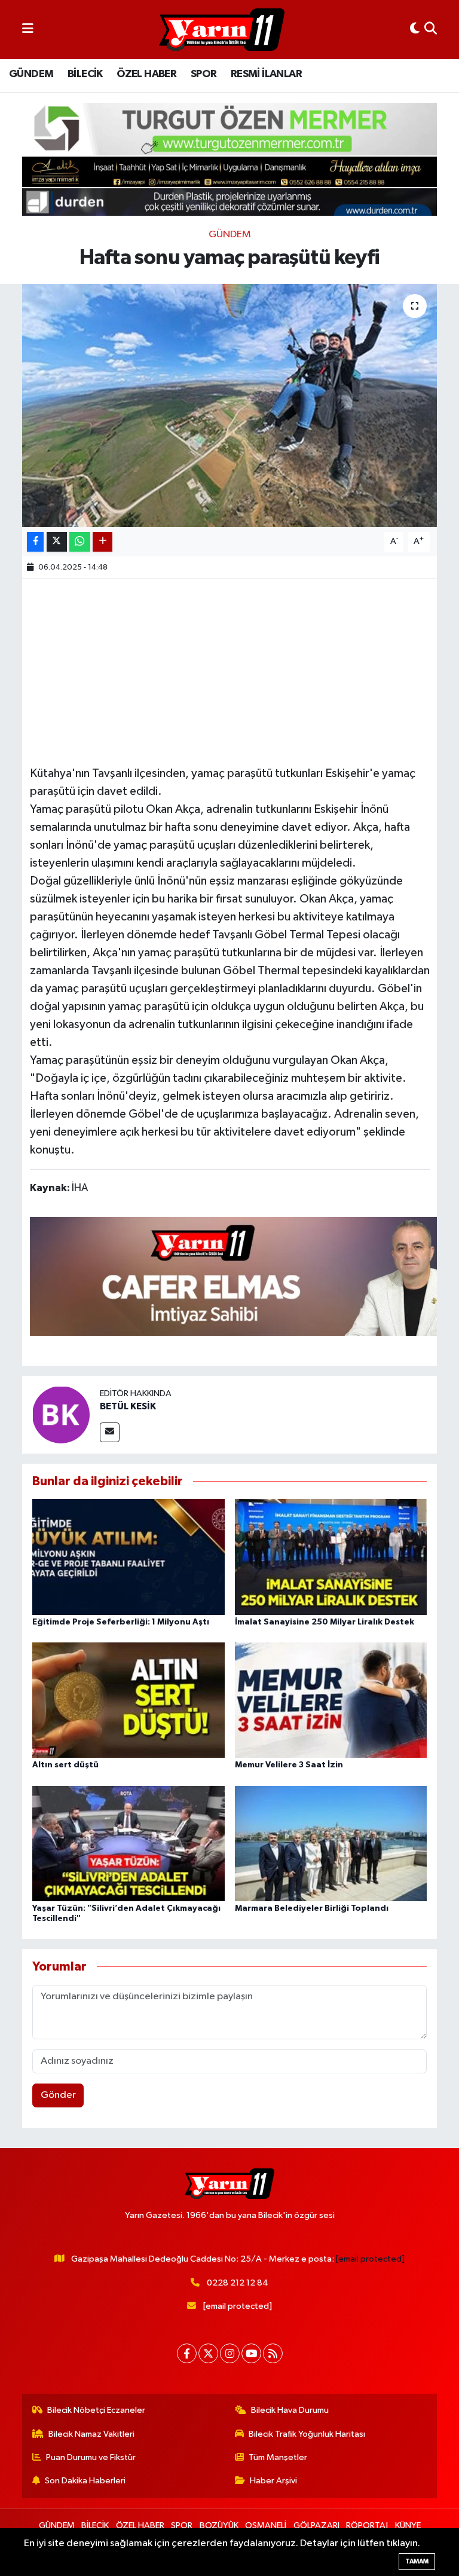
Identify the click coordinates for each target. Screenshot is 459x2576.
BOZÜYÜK (219, 2525)
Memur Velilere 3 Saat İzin (289, 1765)
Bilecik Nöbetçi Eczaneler (96, 2410)
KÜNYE (408, 2525)
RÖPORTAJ (367, 2525)
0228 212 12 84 (238, 2283)
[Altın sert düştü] (128, 1700)
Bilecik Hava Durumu (290, 2410)
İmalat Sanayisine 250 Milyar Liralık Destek (325, 1622)
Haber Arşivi (273, 2481)
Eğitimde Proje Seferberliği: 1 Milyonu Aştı (121, 1622)
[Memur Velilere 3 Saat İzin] (331, 1700)
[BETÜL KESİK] (61, 1414)
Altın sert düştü (65, 1765)
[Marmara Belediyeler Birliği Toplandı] (331, 1843)
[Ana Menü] (28, 30)
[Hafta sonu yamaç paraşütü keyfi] (230, 406)
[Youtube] (251, 2353)
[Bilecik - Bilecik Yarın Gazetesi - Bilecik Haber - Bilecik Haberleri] (222, 30)
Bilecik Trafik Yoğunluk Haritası (307, 2434)
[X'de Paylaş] (57, 542)
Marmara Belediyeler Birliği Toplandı (312, 1908)
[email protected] (370, 2259)
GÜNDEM (31, 74)
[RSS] (273, 2353)
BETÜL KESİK (128, 1406)
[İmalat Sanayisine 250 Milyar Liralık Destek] (331, 1557)
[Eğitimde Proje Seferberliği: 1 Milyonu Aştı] (128, 1557)
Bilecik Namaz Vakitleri (91, 2434)
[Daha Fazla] (102, 542)
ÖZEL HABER (146, 74)
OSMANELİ (266, 2525)
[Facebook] (187, 2353)
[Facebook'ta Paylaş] (35, 542)
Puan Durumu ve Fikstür (91, 2457)
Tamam (417, 2561)
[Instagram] (230, 2353)
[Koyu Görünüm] (415, 30)
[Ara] (431, 30)
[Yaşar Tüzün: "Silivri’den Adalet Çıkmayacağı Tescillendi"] (128, 1843)
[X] (208, 2353)
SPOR (204, 74)
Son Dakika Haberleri (85, 2481)
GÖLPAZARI (316, 2525)
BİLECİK (85, 74)
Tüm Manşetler (278, 2457)
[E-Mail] (110, 1432)
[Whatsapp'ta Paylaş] (80, 542)
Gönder (58, 2095)
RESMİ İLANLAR (266, 74)
